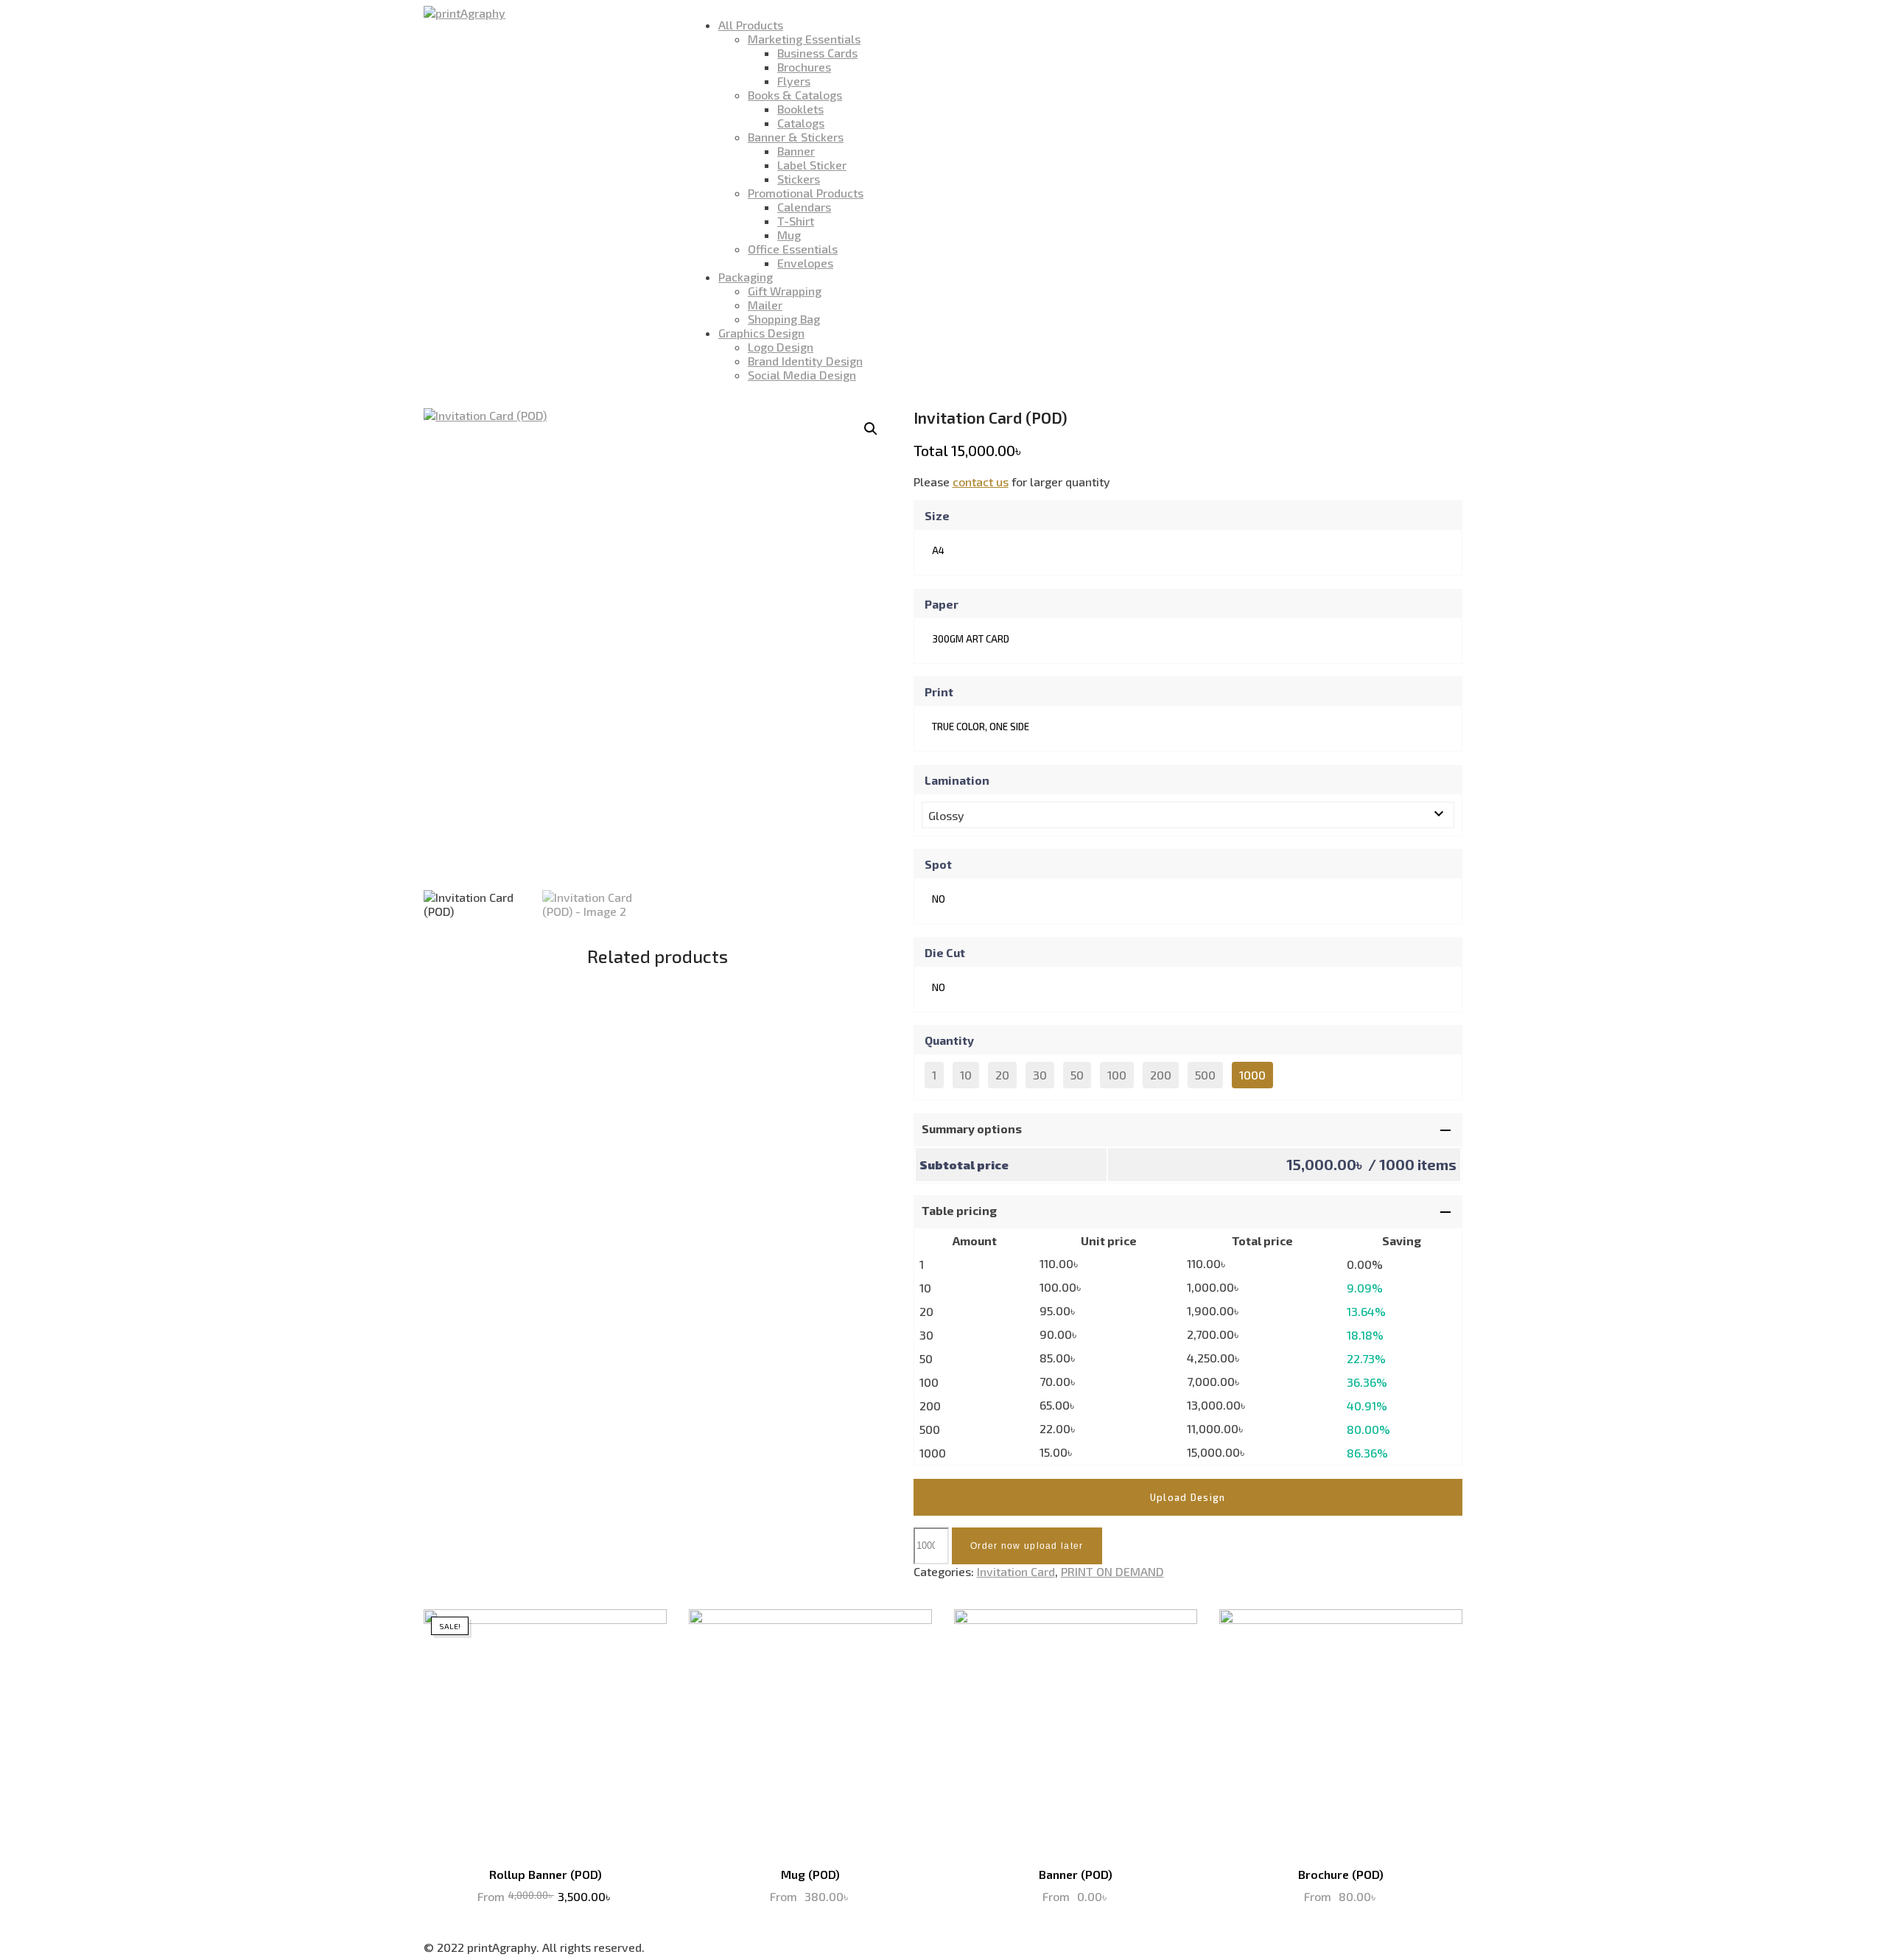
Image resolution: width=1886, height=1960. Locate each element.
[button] (871, 429)
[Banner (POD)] (1076, 1731)
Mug (789, 235)
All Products (751, 25)
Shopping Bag (784, 319)
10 (966, 1075)
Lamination (957, 780)
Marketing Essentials (804, 39)
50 (1077, 1075)
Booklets (800, 109)
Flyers (794, 81)
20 (1002, 1075)
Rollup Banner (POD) (546, 1874)
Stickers (799, 179)
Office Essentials (793, 249)
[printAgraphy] (465, 13)
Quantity (949, 1040)
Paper (942, 604)
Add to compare (645, 1631)
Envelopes (805, 263)
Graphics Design (761, 333)
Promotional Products (806, 193)
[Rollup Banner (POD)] (545, 1731)
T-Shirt (796, 221)
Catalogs (801, 123)
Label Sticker (812, 165)
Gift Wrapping (785, 291)
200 (1161, 1075)
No (939, 899)
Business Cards (817, 53)
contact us (981, 482)
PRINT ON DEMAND (1112, 1571)
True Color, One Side (981, 727)
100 (1117, 1075)
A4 (938, 550)
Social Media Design (802, 375)
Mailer (765, 305)
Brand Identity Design (805, 361)
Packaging (746, 277)
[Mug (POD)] (810, 1731)
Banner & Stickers (796, 137)
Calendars (804, 207)
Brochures (804, 67)
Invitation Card (1016, 1571)
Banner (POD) (1076, 1874)
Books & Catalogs (795, 95)
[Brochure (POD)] (1341, 1731)
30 (1040, 1075)
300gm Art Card (971, 639)
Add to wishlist (615, 1631)
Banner (796, 151)
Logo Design (781, 347)
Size (937, 515)
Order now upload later (1027, 1546)
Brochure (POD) (1341, 1874)
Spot (938, 864)
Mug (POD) (810, 1874)
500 (1205, 1075)
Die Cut (945, 952)
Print (939, 692)
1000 (1252, 1075)
